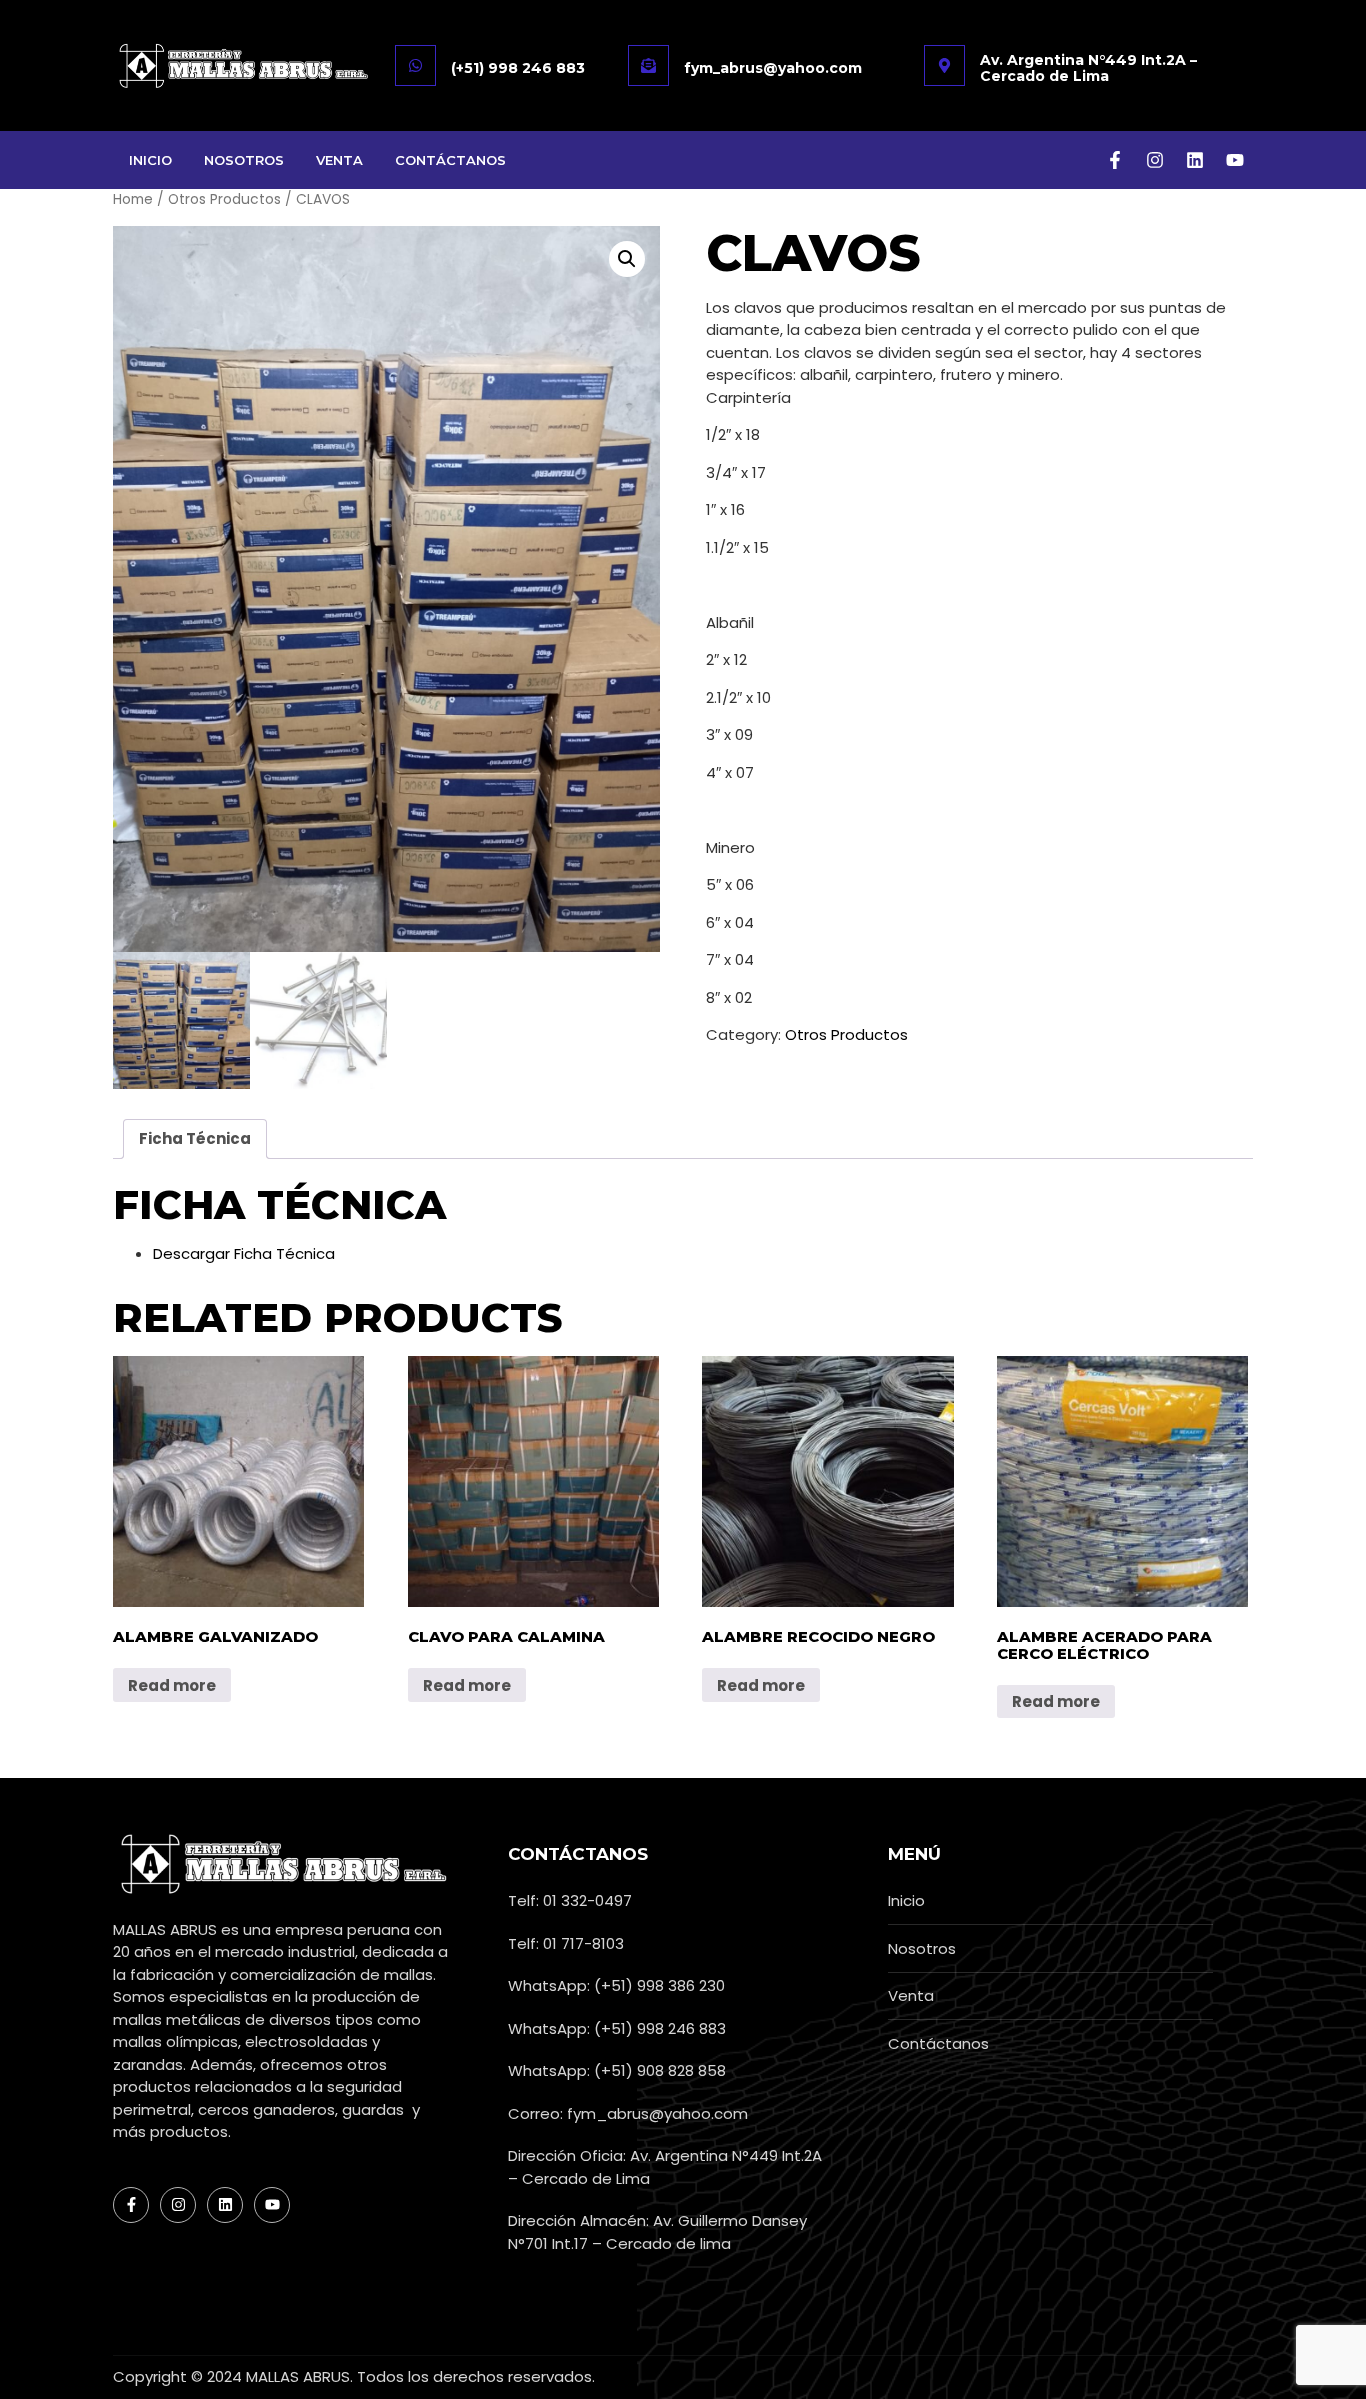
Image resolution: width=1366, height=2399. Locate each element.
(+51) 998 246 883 (518, 68)
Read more (172, 1685)
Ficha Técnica (195, 1138)
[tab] (195, 1139)
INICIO (150, 160)
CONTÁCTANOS (450, 160)
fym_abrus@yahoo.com (773, 68)
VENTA (339, 160)
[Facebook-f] (1115, 160)
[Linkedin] (1195, 160)
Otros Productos (224, 199)
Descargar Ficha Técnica (244, 1253)
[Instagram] (1155, 160)
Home (133, 199)
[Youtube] (1235, 160)
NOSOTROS (244, 160)
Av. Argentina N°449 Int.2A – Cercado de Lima (1088, 67)
